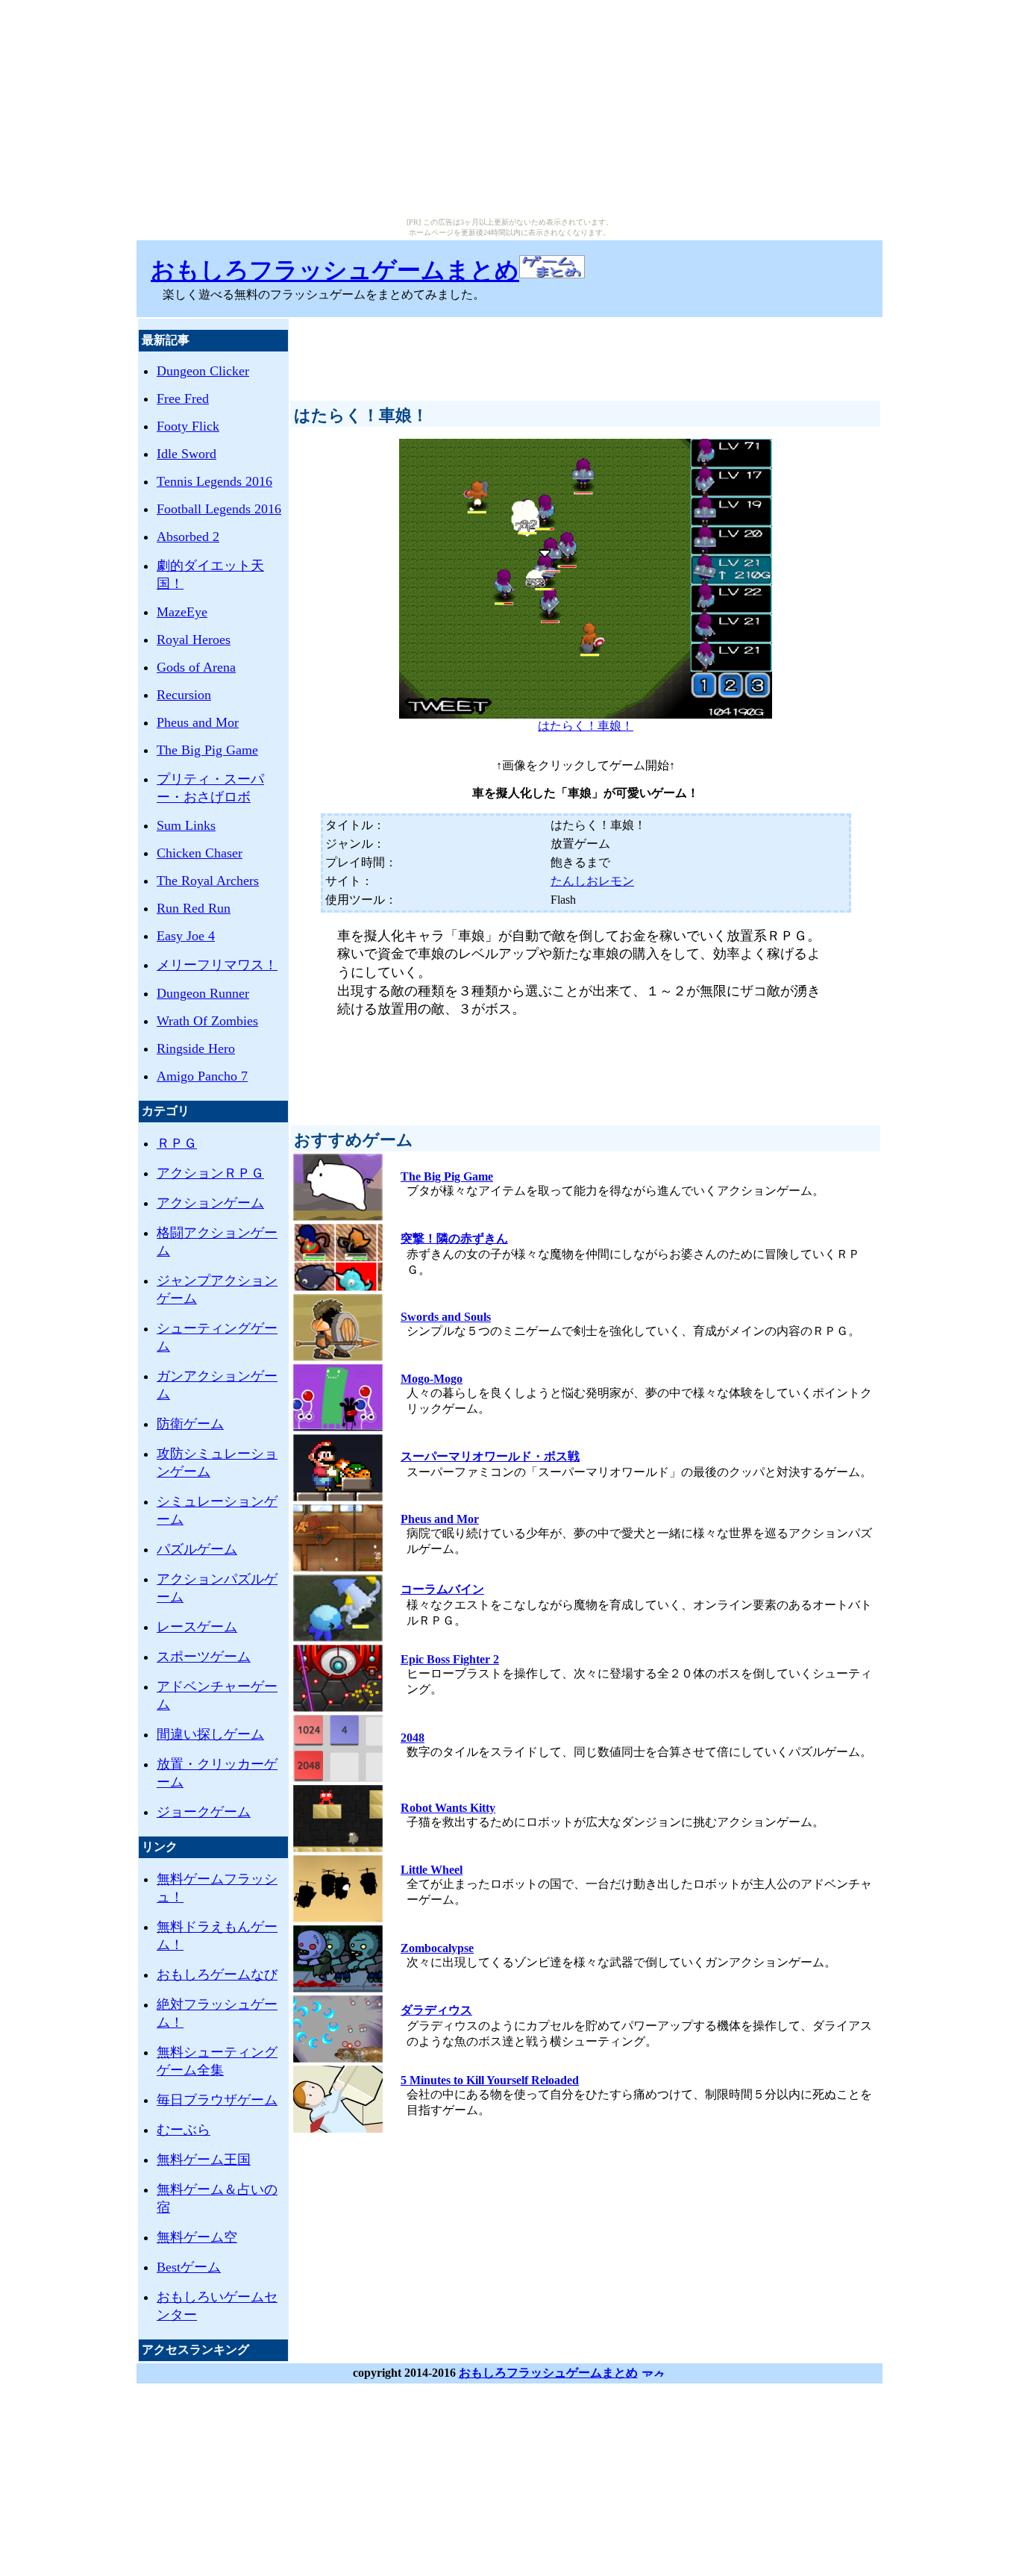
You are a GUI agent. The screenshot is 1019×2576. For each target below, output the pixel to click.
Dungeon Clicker (203, 371)
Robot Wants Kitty (448, 1808)
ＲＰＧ (177, 1143)
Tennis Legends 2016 (214, 481)
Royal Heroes (194, 640)
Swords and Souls (446, 1317)
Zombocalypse (437, 1948)
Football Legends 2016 (219, 509)
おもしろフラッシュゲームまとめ (335, 270)
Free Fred (183, 398)
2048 (413, 1738)
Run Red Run (194, 908)
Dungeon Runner (203, 993)
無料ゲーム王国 (204, 2160)
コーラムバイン (442, 1589)
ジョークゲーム (204, 1812)
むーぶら (184, 2130)
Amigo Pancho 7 (202, 1076)
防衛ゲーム (190, 1424)
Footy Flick (188, 426)
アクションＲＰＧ (210, 1173)
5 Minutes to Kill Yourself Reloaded (490, 2080)
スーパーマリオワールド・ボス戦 (490, 1456)
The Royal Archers (208, 881)
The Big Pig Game (207, 750)
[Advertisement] (586, 353)
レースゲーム (197, 1627)
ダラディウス (436, 2010)
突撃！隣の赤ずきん (454, 1238)
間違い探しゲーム (210, 1734)
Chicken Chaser (200, 853)
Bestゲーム (189, 2267)
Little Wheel (432, 1870)
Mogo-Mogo (432, 1379)
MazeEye (182, 612)
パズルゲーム (197, 1549)
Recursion (184, 695)
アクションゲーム (210, 1203)
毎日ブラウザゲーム (217, 2100)
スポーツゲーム (204, 1657)
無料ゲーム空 (197, 2237)
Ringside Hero (196, 1048)
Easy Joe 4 (186, 936)
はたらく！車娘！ (586, 726)
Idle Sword (186, 454)
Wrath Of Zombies (207, 1021)
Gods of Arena (196, 667)
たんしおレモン (592, 881)
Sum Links (186, 825)
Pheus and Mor (198, 722)
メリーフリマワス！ (217, 965)
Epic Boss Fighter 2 (450, 1659)
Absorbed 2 (188, 537)
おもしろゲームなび (217, 1975)
